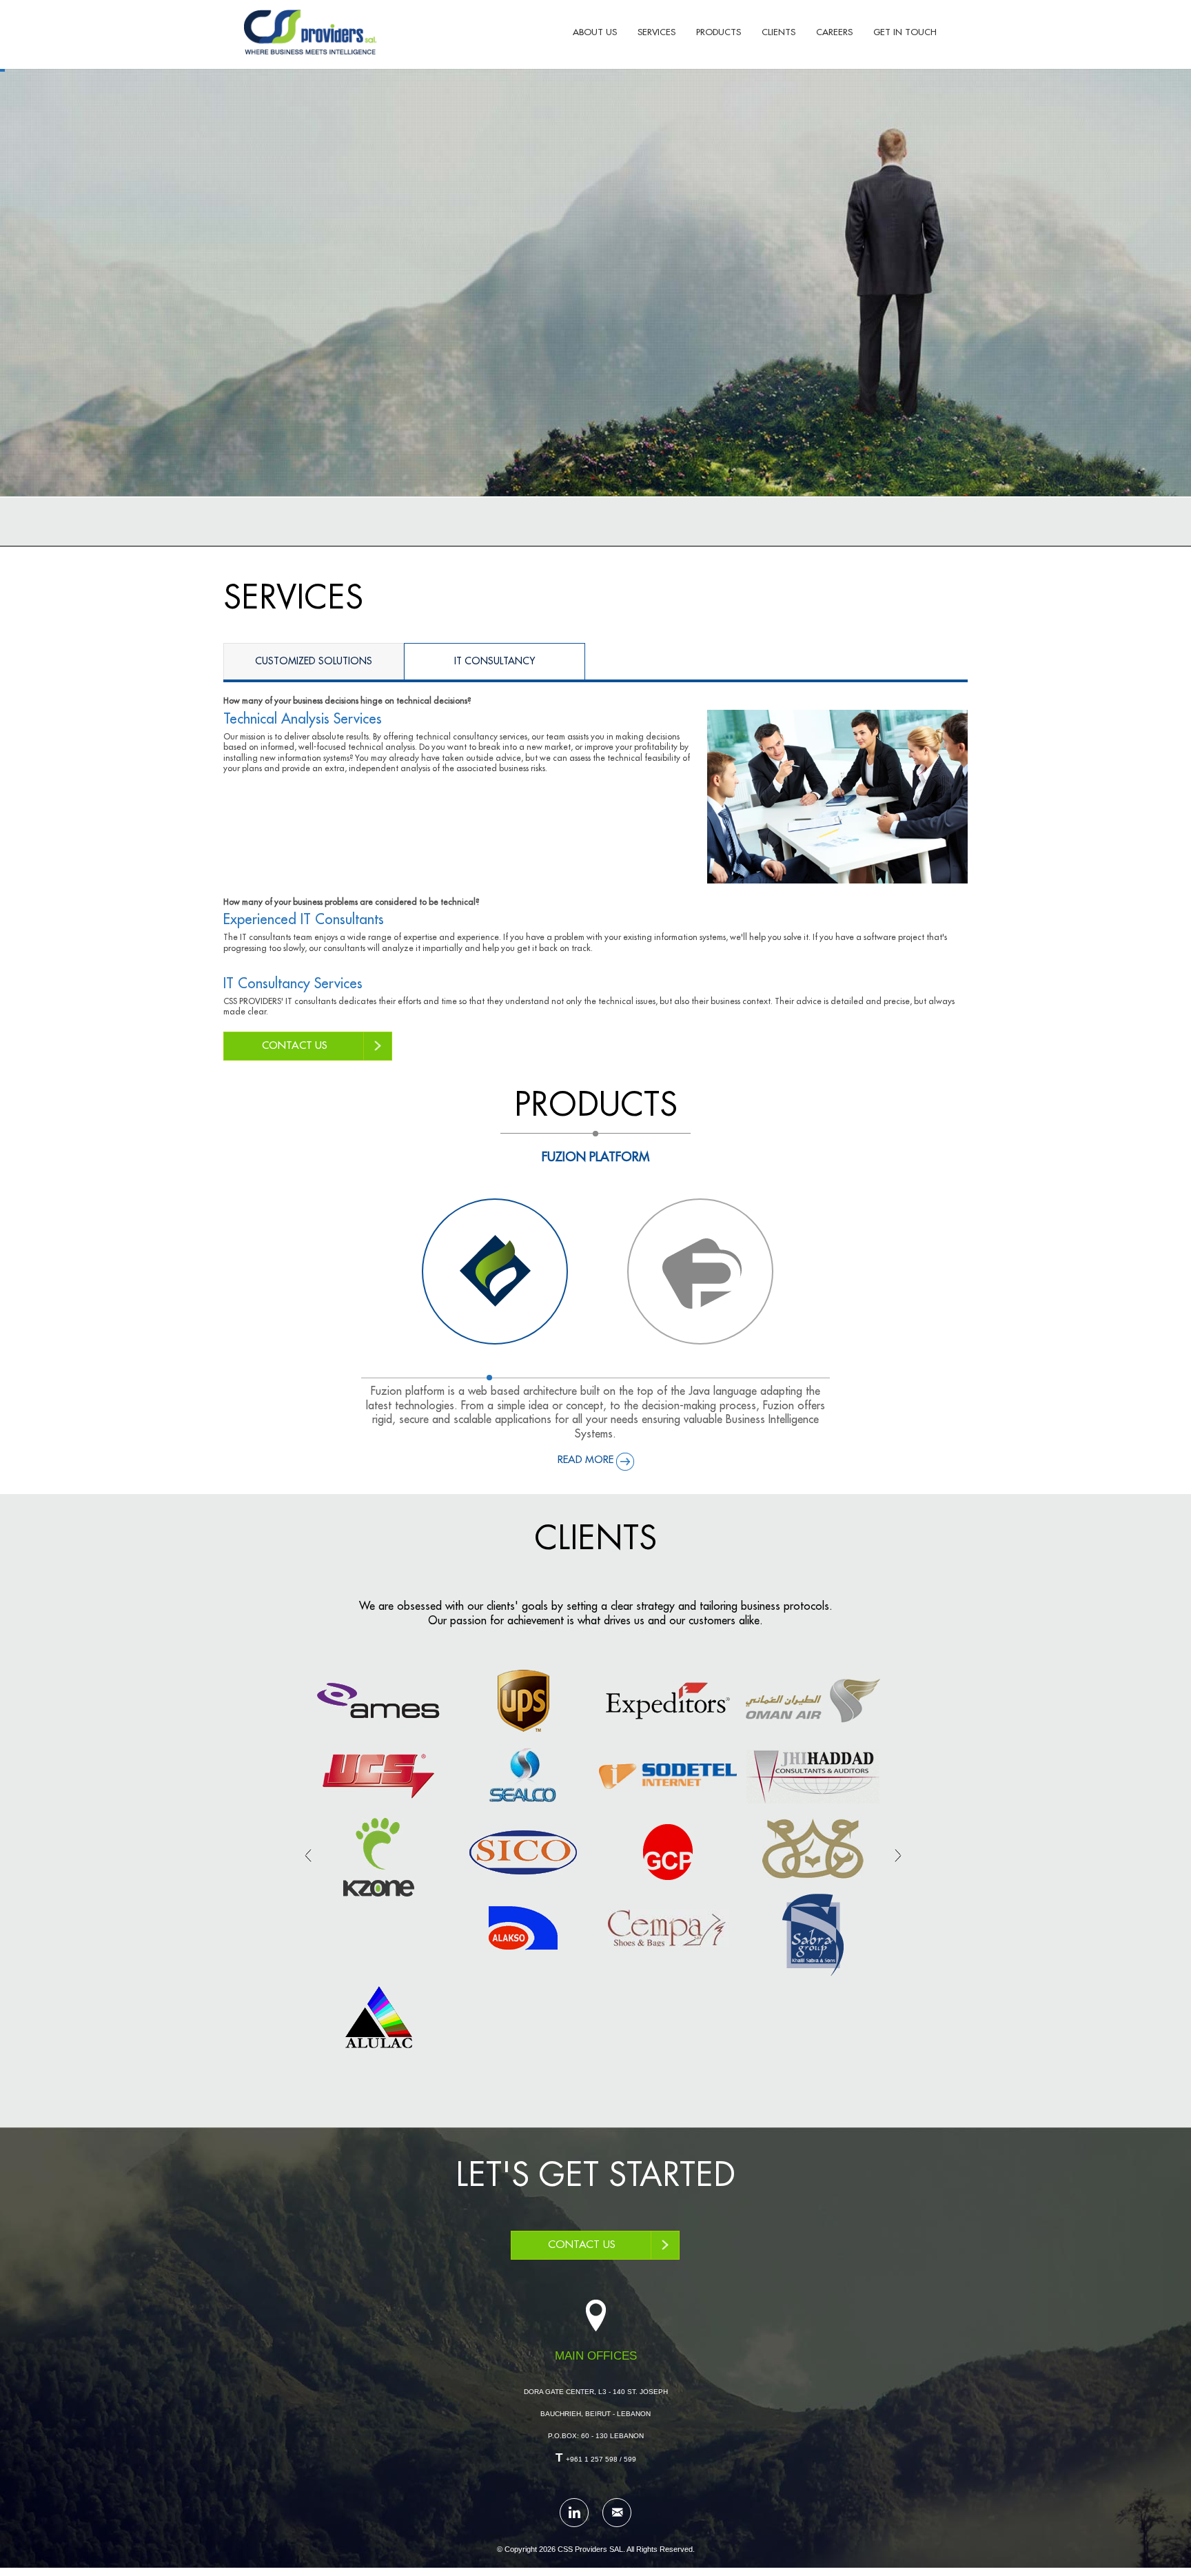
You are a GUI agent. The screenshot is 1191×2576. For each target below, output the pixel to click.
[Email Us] (617, 2513)
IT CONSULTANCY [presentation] (494, 658)
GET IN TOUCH (905, 32)
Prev (308, 1855)
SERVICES (656, 32)
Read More (586, 1460)
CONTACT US (295, 1046)
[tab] (314, 661)
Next (898, 1855)
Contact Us (582, 2245)
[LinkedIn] (574, 2513)
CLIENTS (778, 32)
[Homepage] (310, 32)
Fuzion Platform (595, 1157)
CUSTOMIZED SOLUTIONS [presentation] (314, 658)
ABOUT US (595, 32)
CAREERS (834, 32)
